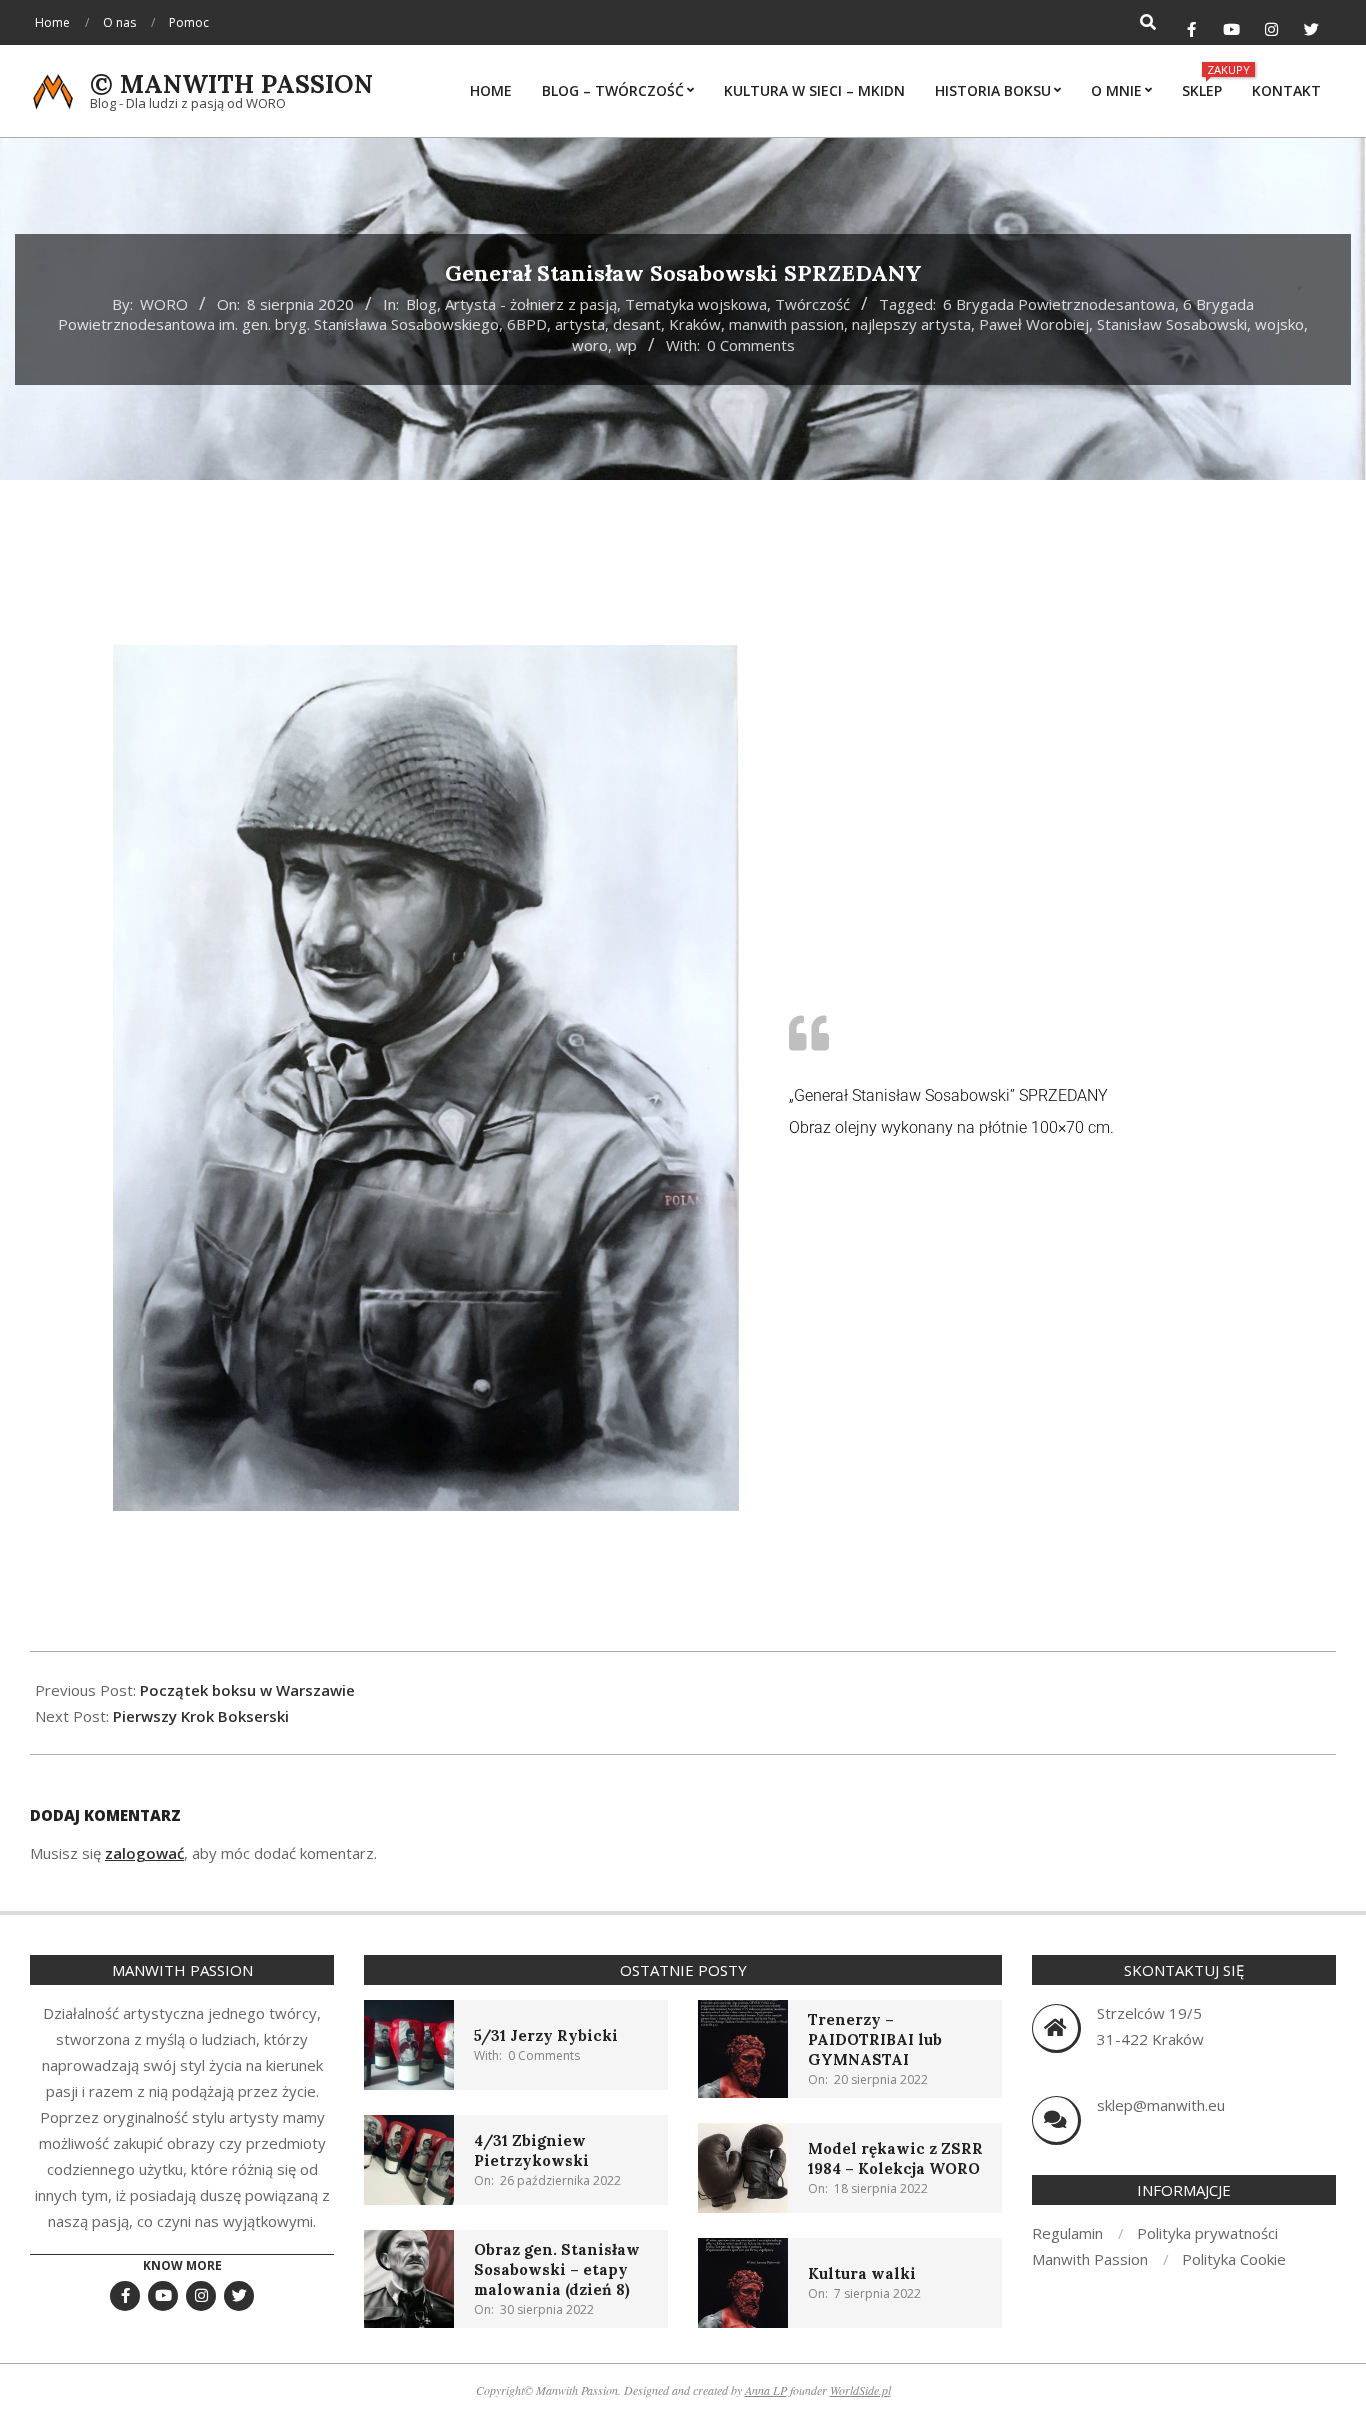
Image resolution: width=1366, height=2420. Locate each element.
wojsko (1279, 324)
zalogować (144, 1853)
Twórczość (812, 304)
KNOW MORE (182, 2265)
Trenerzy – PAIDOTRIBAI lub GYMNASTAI (875, 2039)
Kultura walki (862, 2273)
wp (626, 345)
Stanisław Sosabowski (1172, 324)
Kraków (695, 324)
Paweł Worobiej (1034, 324)
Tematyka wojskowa (696, 304)
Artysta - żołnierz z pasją (531, 304)
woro (590, 345)
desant (637, 324)
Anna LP (766, 2390)
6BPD (527, 324)
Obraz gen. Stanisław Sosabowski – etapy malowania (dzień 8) (557, 2269)
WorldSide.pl (860, 2390)
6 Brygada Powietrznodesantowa (1059, 304)
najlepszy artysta (911, 324)
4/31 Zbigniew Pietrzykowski (531, 2150)
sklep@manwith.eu (1161, 2105)
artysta (580, 324)
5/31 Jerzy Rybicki (546, 2035)
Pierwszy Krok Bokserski (201, 1716)
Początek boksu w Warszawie (247, 1690)
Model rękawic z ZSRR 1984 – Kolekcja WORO (895, 2158)
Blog (421, 304)
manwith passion (786, 324)
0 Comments (751, 345)
